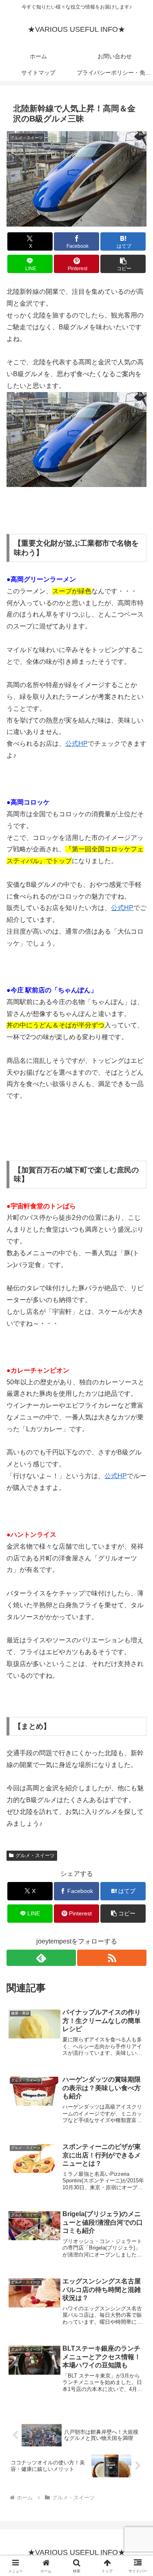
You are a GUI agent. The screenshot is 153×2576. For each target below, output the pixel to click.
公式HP (76, 744)
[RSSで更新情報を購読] (112, 1958)
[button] (123, 264)
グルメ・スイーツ (35, 1855)
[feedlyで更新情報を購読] (41, 1958)
